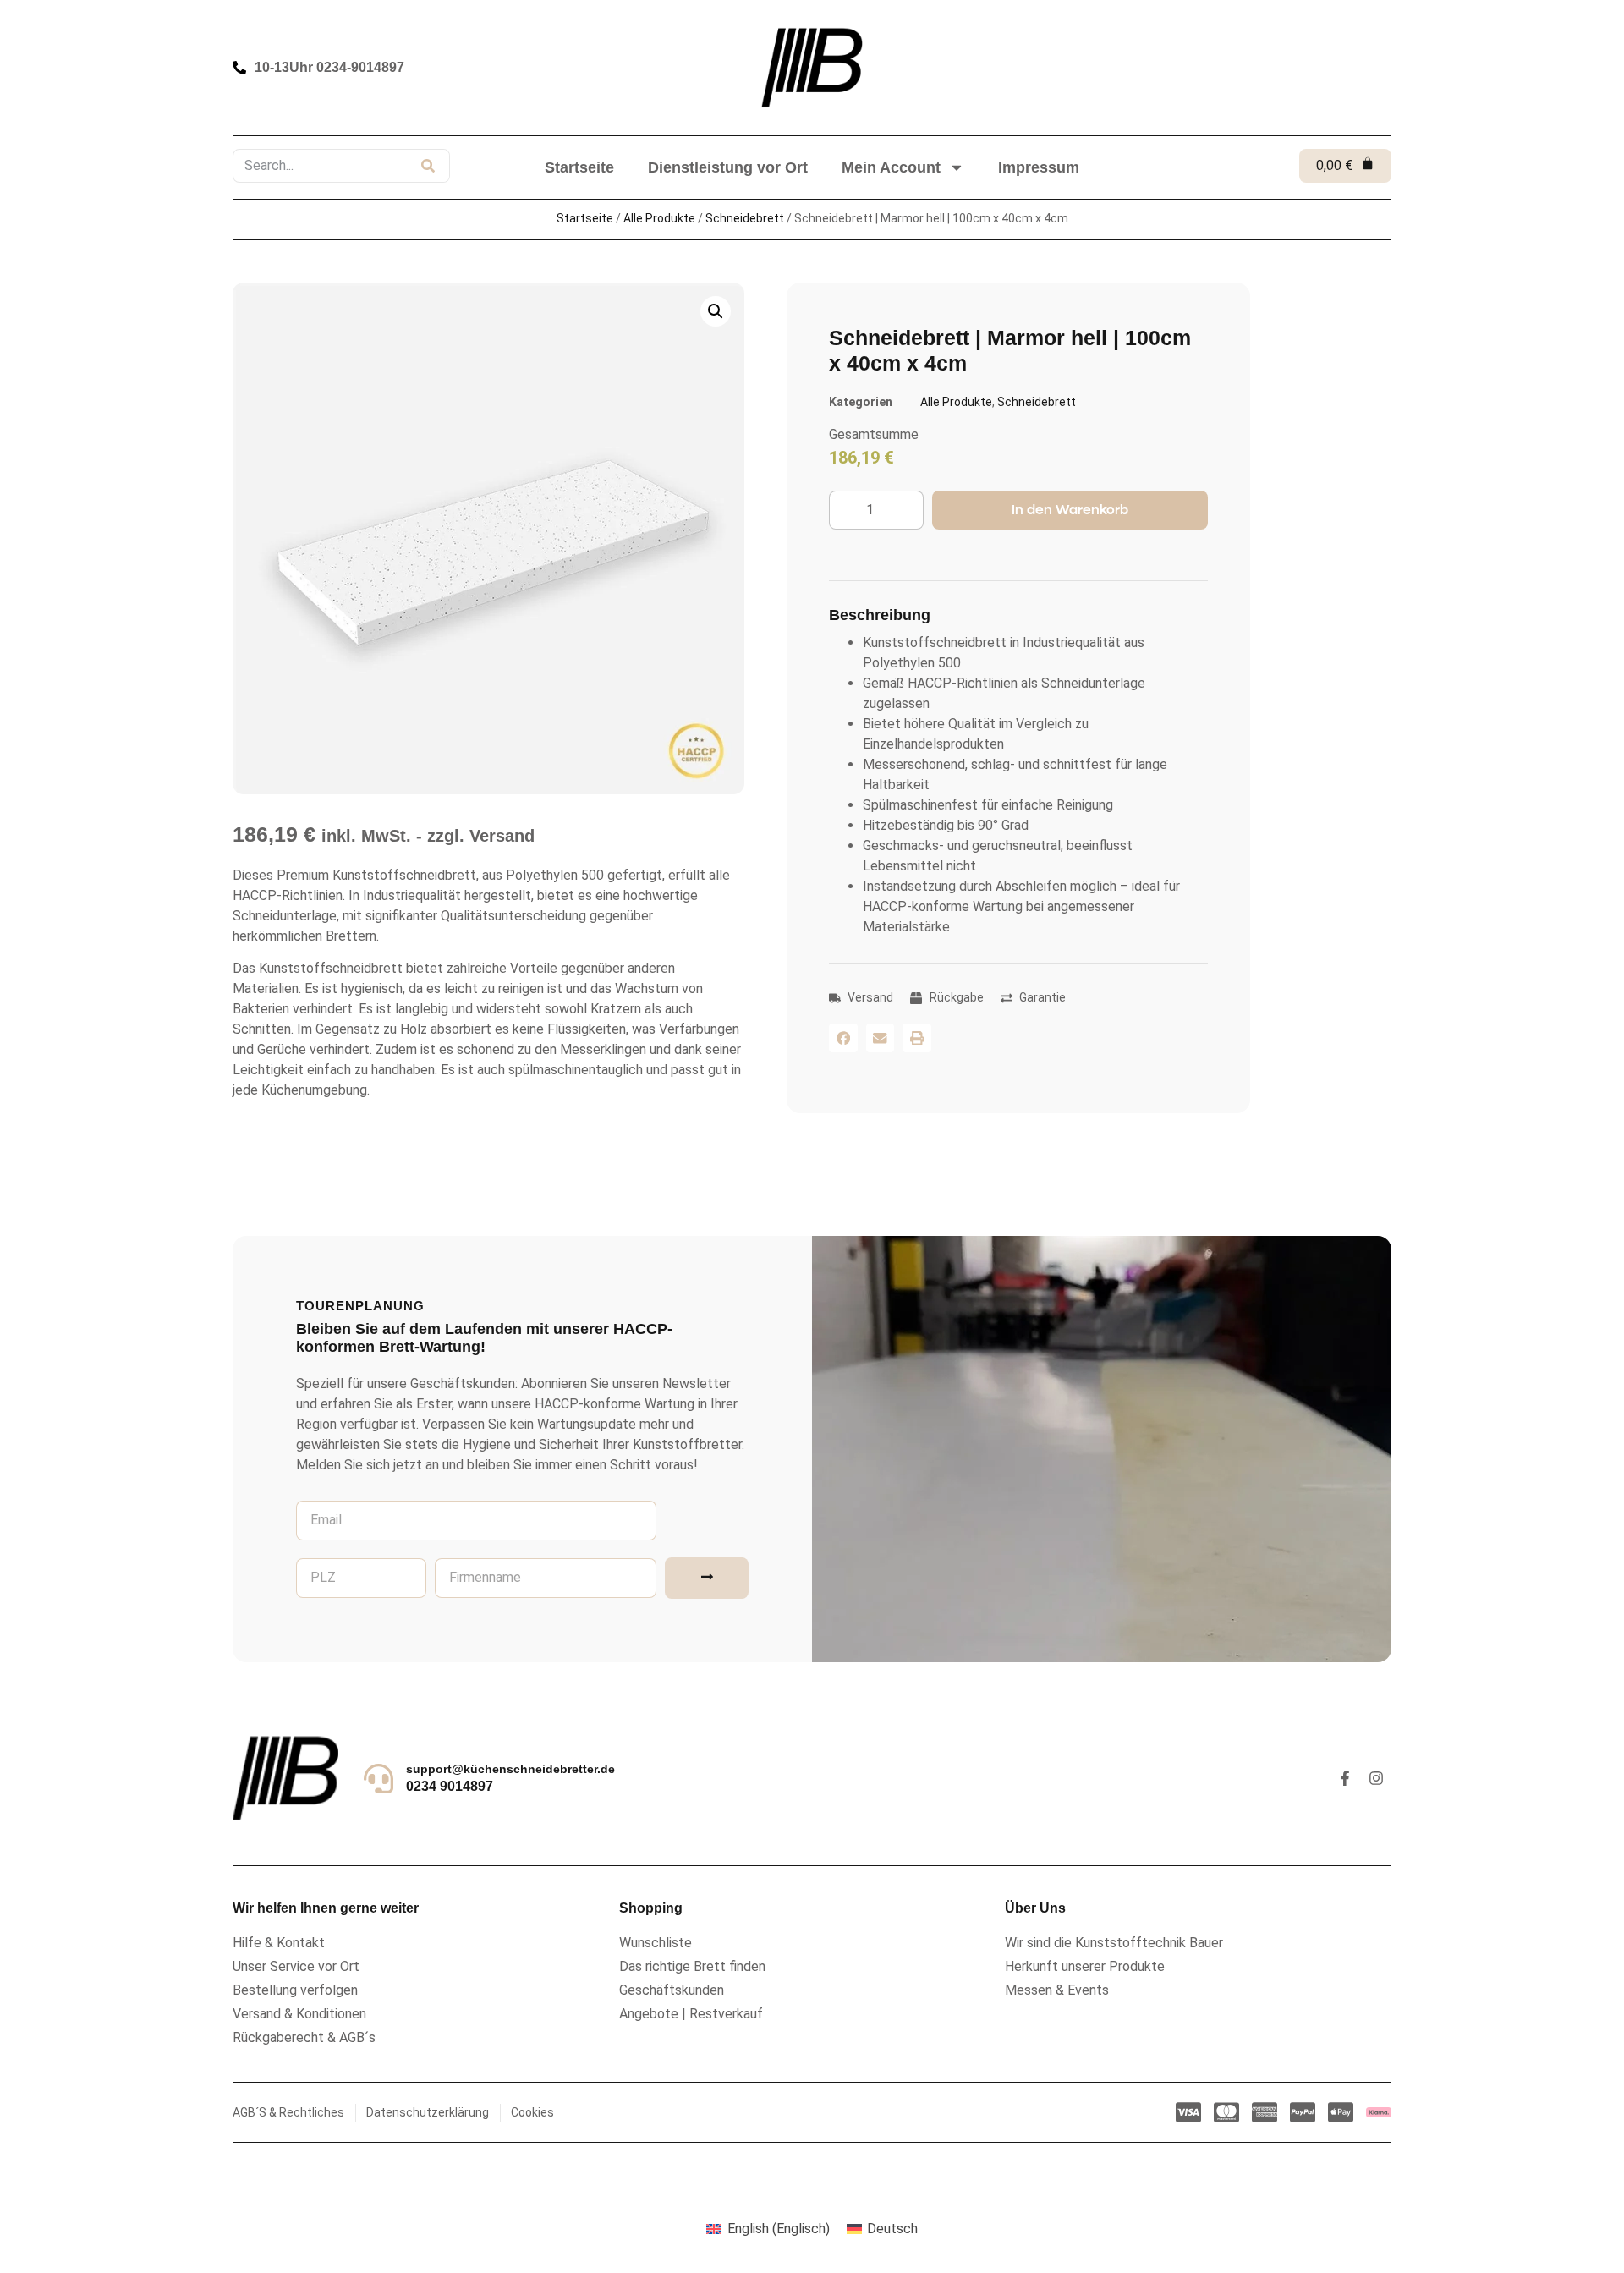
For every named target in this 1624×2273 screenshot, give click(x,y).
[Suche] (428, 166)
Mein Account (891, 167)
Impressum (1039, 167)
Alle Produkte (659, 218)
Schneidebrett (745, 218)
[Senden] (707, 1578)
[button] (843, 1038)
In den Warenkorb (1070, 510)
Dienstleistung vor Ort (728, 167)
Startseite (579, 167)
